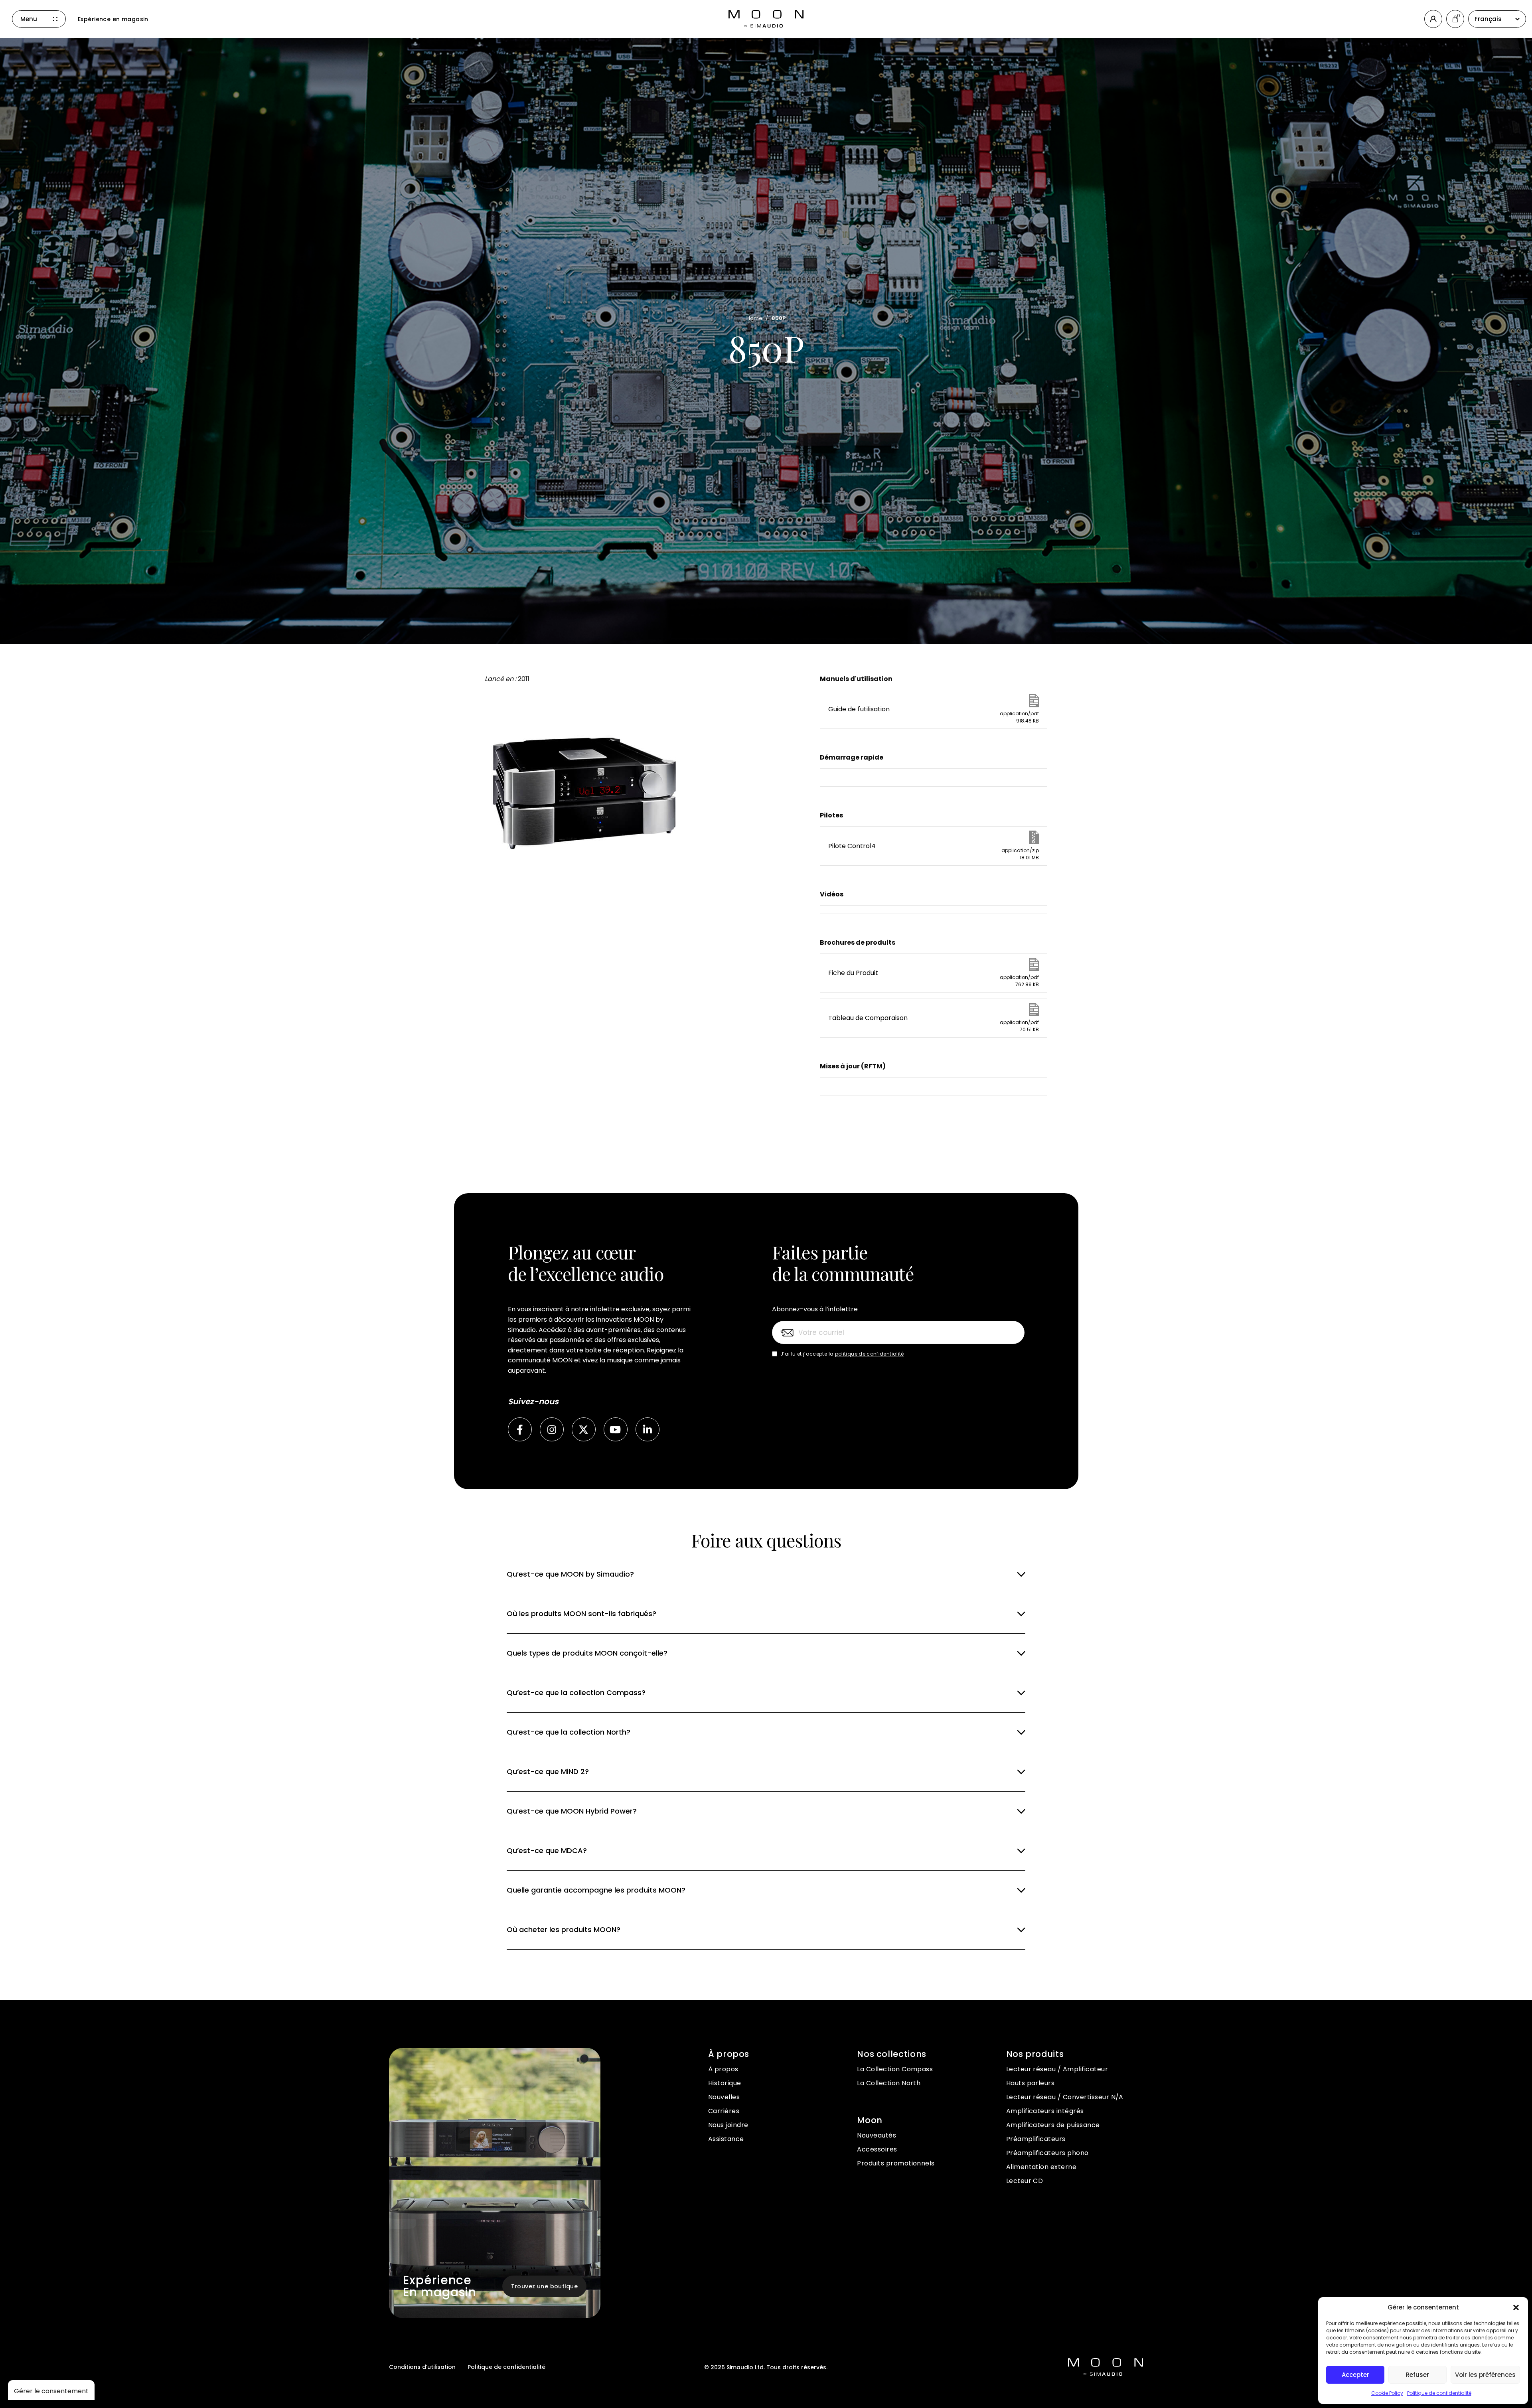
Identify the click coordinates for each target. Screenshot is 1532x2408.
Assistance (726, 2139)
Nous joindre (728, 2125)
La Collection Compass (895, 2069)
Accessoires (877, 2149)
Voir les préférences (1485, 2375)
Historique (725, 2083)
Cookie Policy (1387, 2393)
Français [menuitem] (1488, 19)
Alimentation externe (1041, 2167)
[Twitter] (584, 1429)
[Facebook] (520, 1429)
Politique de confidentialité (1439, 2393)
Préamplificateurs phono (1047, 2153)
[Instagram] (552, 1429)
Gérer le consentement (51, 2391)
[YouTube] (616, 1429)
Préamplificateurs (1036, 2139)
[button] (1516, 2307)
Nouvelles (724, 2097)
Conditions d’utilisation (422, 2367)
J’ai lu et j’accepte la (842, 1354)
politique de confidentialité (870, 1354)
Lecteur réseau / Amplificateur (1057, 2069)
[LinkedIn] (648, 1429)
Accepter (1355, 2375)
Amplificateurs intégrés (1045, 2111)
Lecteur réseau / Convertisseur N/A (1065, 2097)
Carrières (724, 2111)
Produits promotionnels (896, 2163)
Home (755, 318)
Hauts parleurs (1031, 2083)
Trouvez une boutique (544, 2286)
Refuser (1417, 2375)
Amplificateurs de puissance (1053, 2125)
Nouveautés (877, 2135)
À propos (723, 2069)
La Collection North (889, 2083)
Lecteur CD (1025, 2181)
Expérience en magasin (113, 19)
